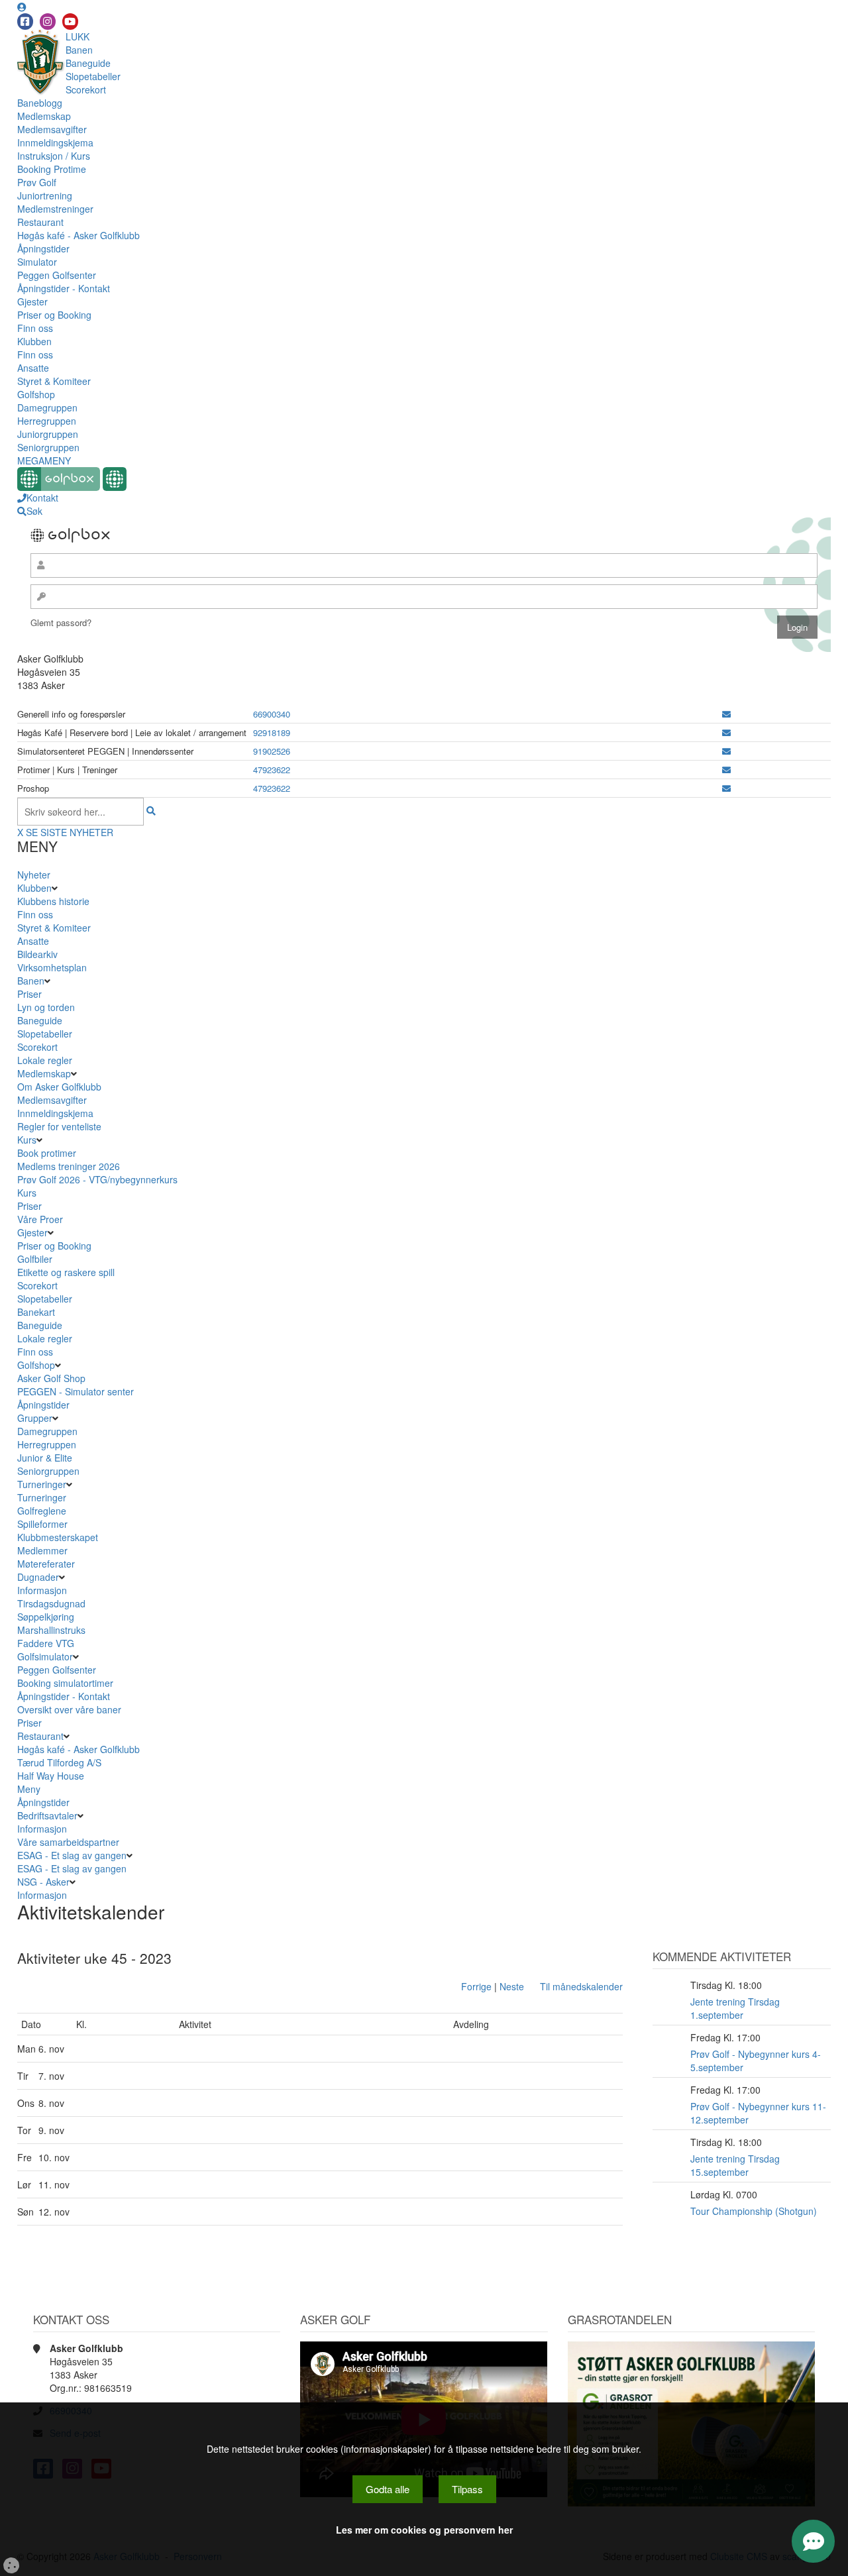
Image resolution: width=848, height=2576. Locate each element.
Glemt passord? (61, 622)
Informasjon (42, 1590)
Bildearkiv (37, 954)
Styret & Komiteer (54, 381)
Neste (512, 1986)
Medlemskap (44, 116)
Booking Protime (52, 169)
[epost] (726, 714)
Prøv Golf (37, 182)
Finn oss (35, 328)
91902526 (272, 751)
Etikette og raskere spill (66, 1272)
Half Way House (51, 1776)
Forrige (476, 1986)
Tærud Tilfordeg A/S (59, 1762)
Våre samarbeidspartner (68, 1842)
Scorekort (86, 89)
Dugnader (38, 1577)
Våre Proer (40, 1219)
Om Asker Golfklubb (59, 1087)
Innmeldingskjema (55, 142)
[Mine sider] (22, 7)
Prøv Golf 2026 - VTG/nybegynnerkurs (97, 1179)
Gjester (32, 301)
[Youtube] (70, 22)
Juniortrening (45, 195)
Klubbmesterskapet (58, 1537)
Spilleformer (42, 1524)
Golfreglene (42, 1511)
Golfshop (36, 394)
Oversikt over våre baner (69, 1709)
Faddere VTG (46, 1643)
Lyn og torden (46, 1007)
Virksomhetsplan (52, 967)
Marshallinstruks (51, 1630)
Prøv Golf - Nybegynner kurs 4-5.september (756, 2061)
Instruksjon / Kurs (54, 156)
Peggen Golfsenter (57, 275)
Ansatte (33, 368)
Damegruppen (47, 407)
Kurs (27, 1140)
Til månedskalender (581, 1986)
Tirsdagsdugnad (51, 1603)
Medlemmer (42, 1550)
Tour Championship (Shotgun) (754, 2211)
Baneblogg (40, 103)
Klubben (34, 341)
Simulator (37, 262)
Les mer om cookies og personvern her (424, 2530)
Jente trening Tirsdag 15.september (735, 2165)
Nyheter (34, 875)
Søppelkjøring (46, 1617)
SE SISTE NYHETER (70, 832)
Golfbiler (35, 1259)
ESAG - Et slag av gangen (72, 1855)
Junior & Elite (45, 1458)
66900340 (272, 714)
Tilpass (467, 2489)
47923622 (272, 770)
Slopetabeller (93, 76)
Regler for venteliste (59, 1126)
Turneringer (42, 1484)
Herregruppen (47, 421)
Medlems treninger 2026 (69, 1166)
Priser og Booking (54, 315)
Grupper (35, 1418)
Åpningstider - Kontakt (64, 288)
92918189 (272, 732)
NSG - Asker (43, 1882)
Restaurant (40, 222)
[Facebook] (25, 22)
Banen (79, 50)
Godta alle (388, 2489)
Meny (29, 1789)
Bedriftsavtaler (47, 1815)
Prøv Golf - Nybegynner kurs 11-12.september (758, 2113)
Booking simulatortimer (65, 1683)
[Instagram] (48, 22)
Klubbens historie (53, 901)
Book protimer (47, 1153)
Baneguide (88, 63)
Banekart (36, 1312)
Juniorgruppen (48, 434)
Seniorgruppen (48, 447)
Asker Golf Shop (51, 1378)
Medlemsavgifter (52, 129)
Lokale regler (45, 1060)
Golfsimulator (45, 1656)
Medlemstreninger (55, 209)
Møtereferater (46, 1564)
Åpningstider (43, 248)
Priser (29, 994)
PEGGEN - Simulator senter (76, 1391)
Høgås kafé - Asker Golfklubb (79, 235)
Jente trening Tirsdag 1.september (735, 2008)
